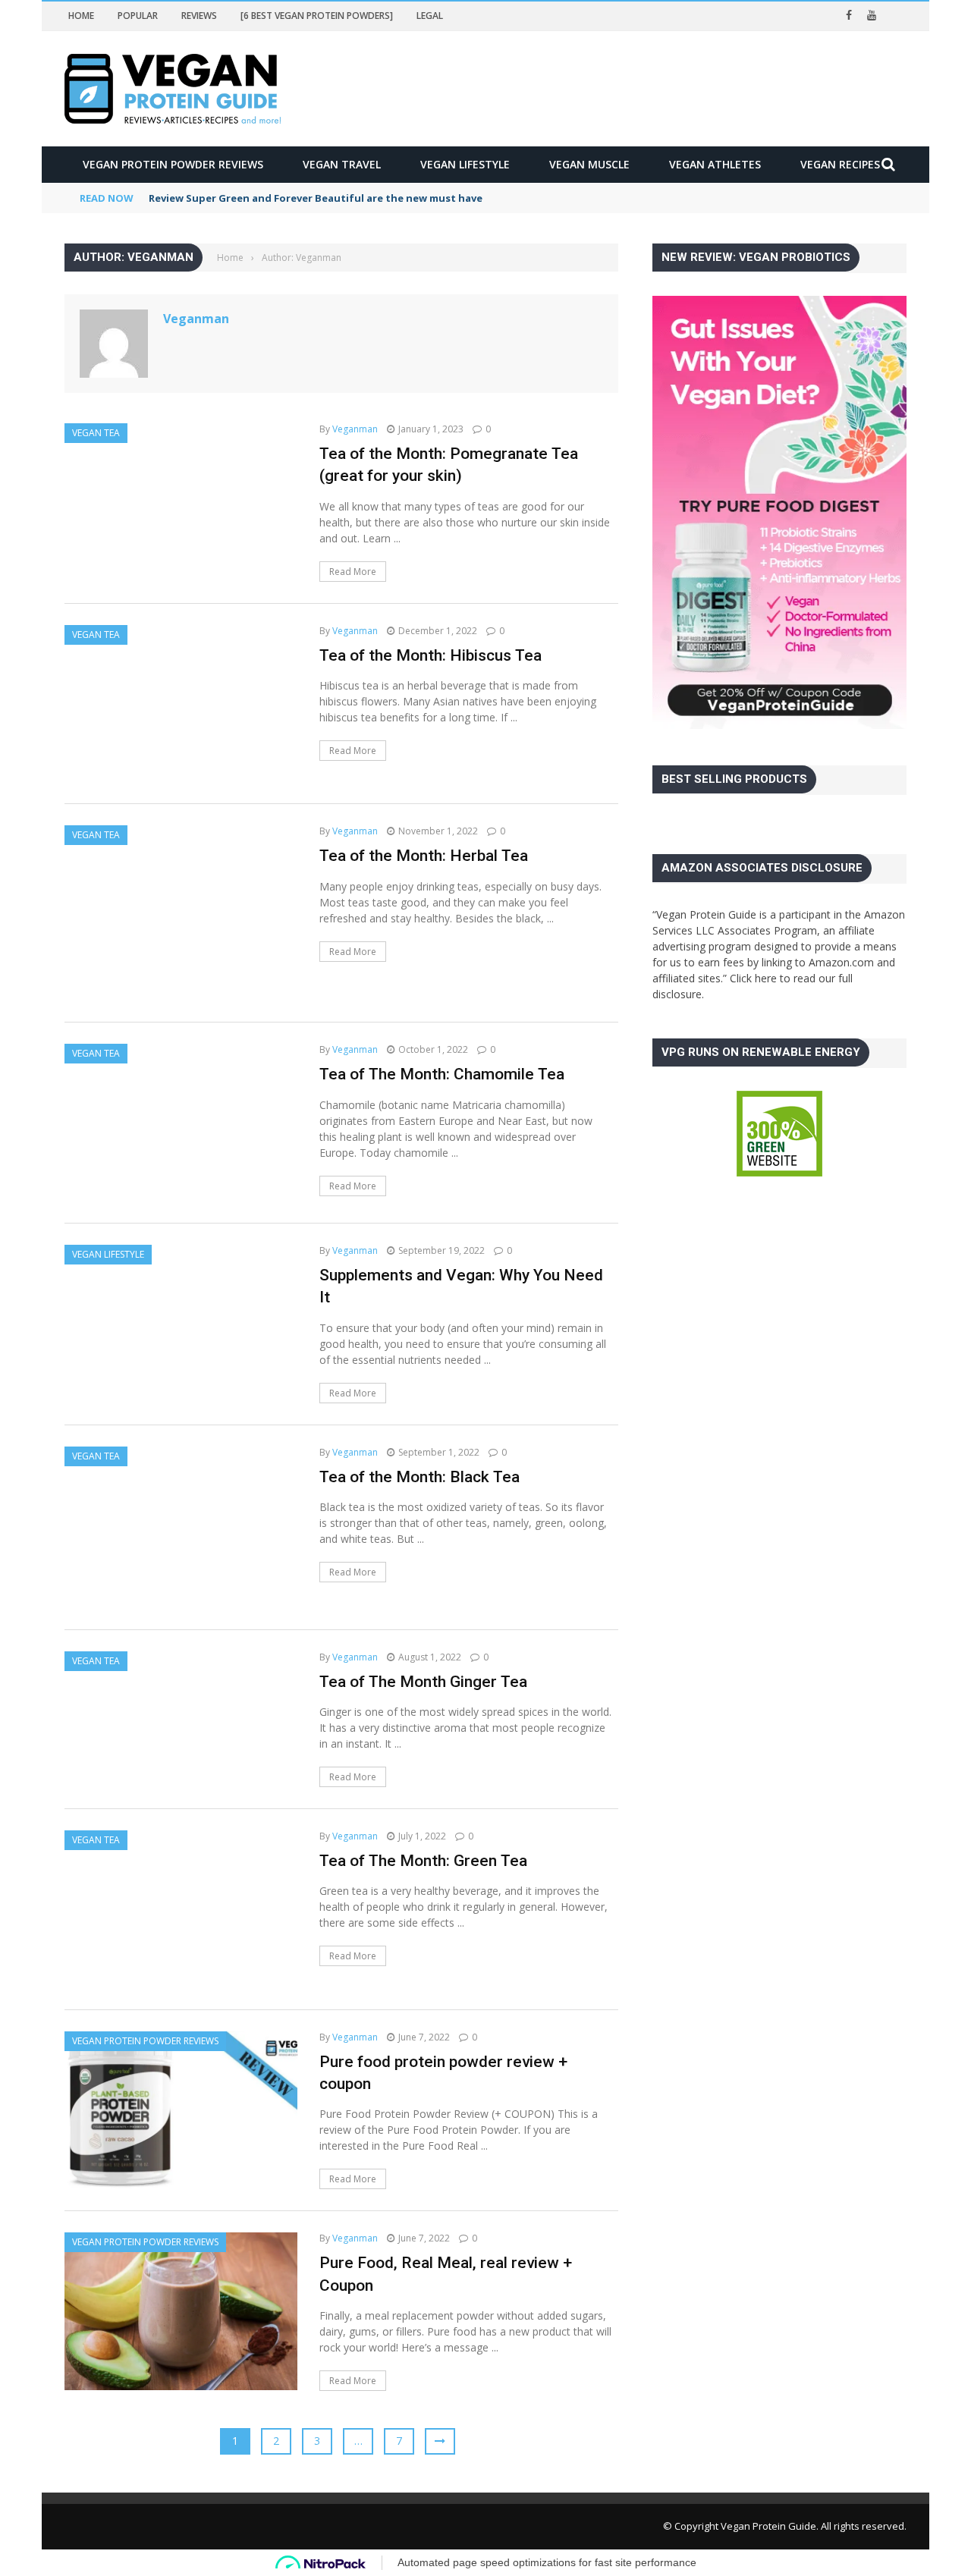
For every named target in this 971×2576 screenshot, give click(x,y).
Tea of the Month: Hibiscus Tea (431, 655)
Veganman (196, 319)
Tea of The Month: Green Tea (423, 1861)
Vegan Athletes (715, 164)
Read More (353, 572)
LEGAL (430, 16)
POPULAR (138, 16)
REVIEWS (199, 16)
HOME (81, 16)
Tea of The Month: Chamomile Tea (442, 1074)
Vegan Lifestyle (465, 164)
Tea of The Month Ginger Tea (423, 1682)
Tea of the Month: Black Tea (420, 1477)
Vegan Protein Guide (768, 2526)
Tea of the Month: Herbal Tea (424, 856)
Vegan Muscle (589, 164)
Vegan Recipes (840, 164)
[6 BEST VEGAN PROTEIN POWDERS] (317, 16)
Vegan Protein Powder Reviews (173, 164)
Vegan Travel (342, 164)
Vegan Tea (96, 433)
